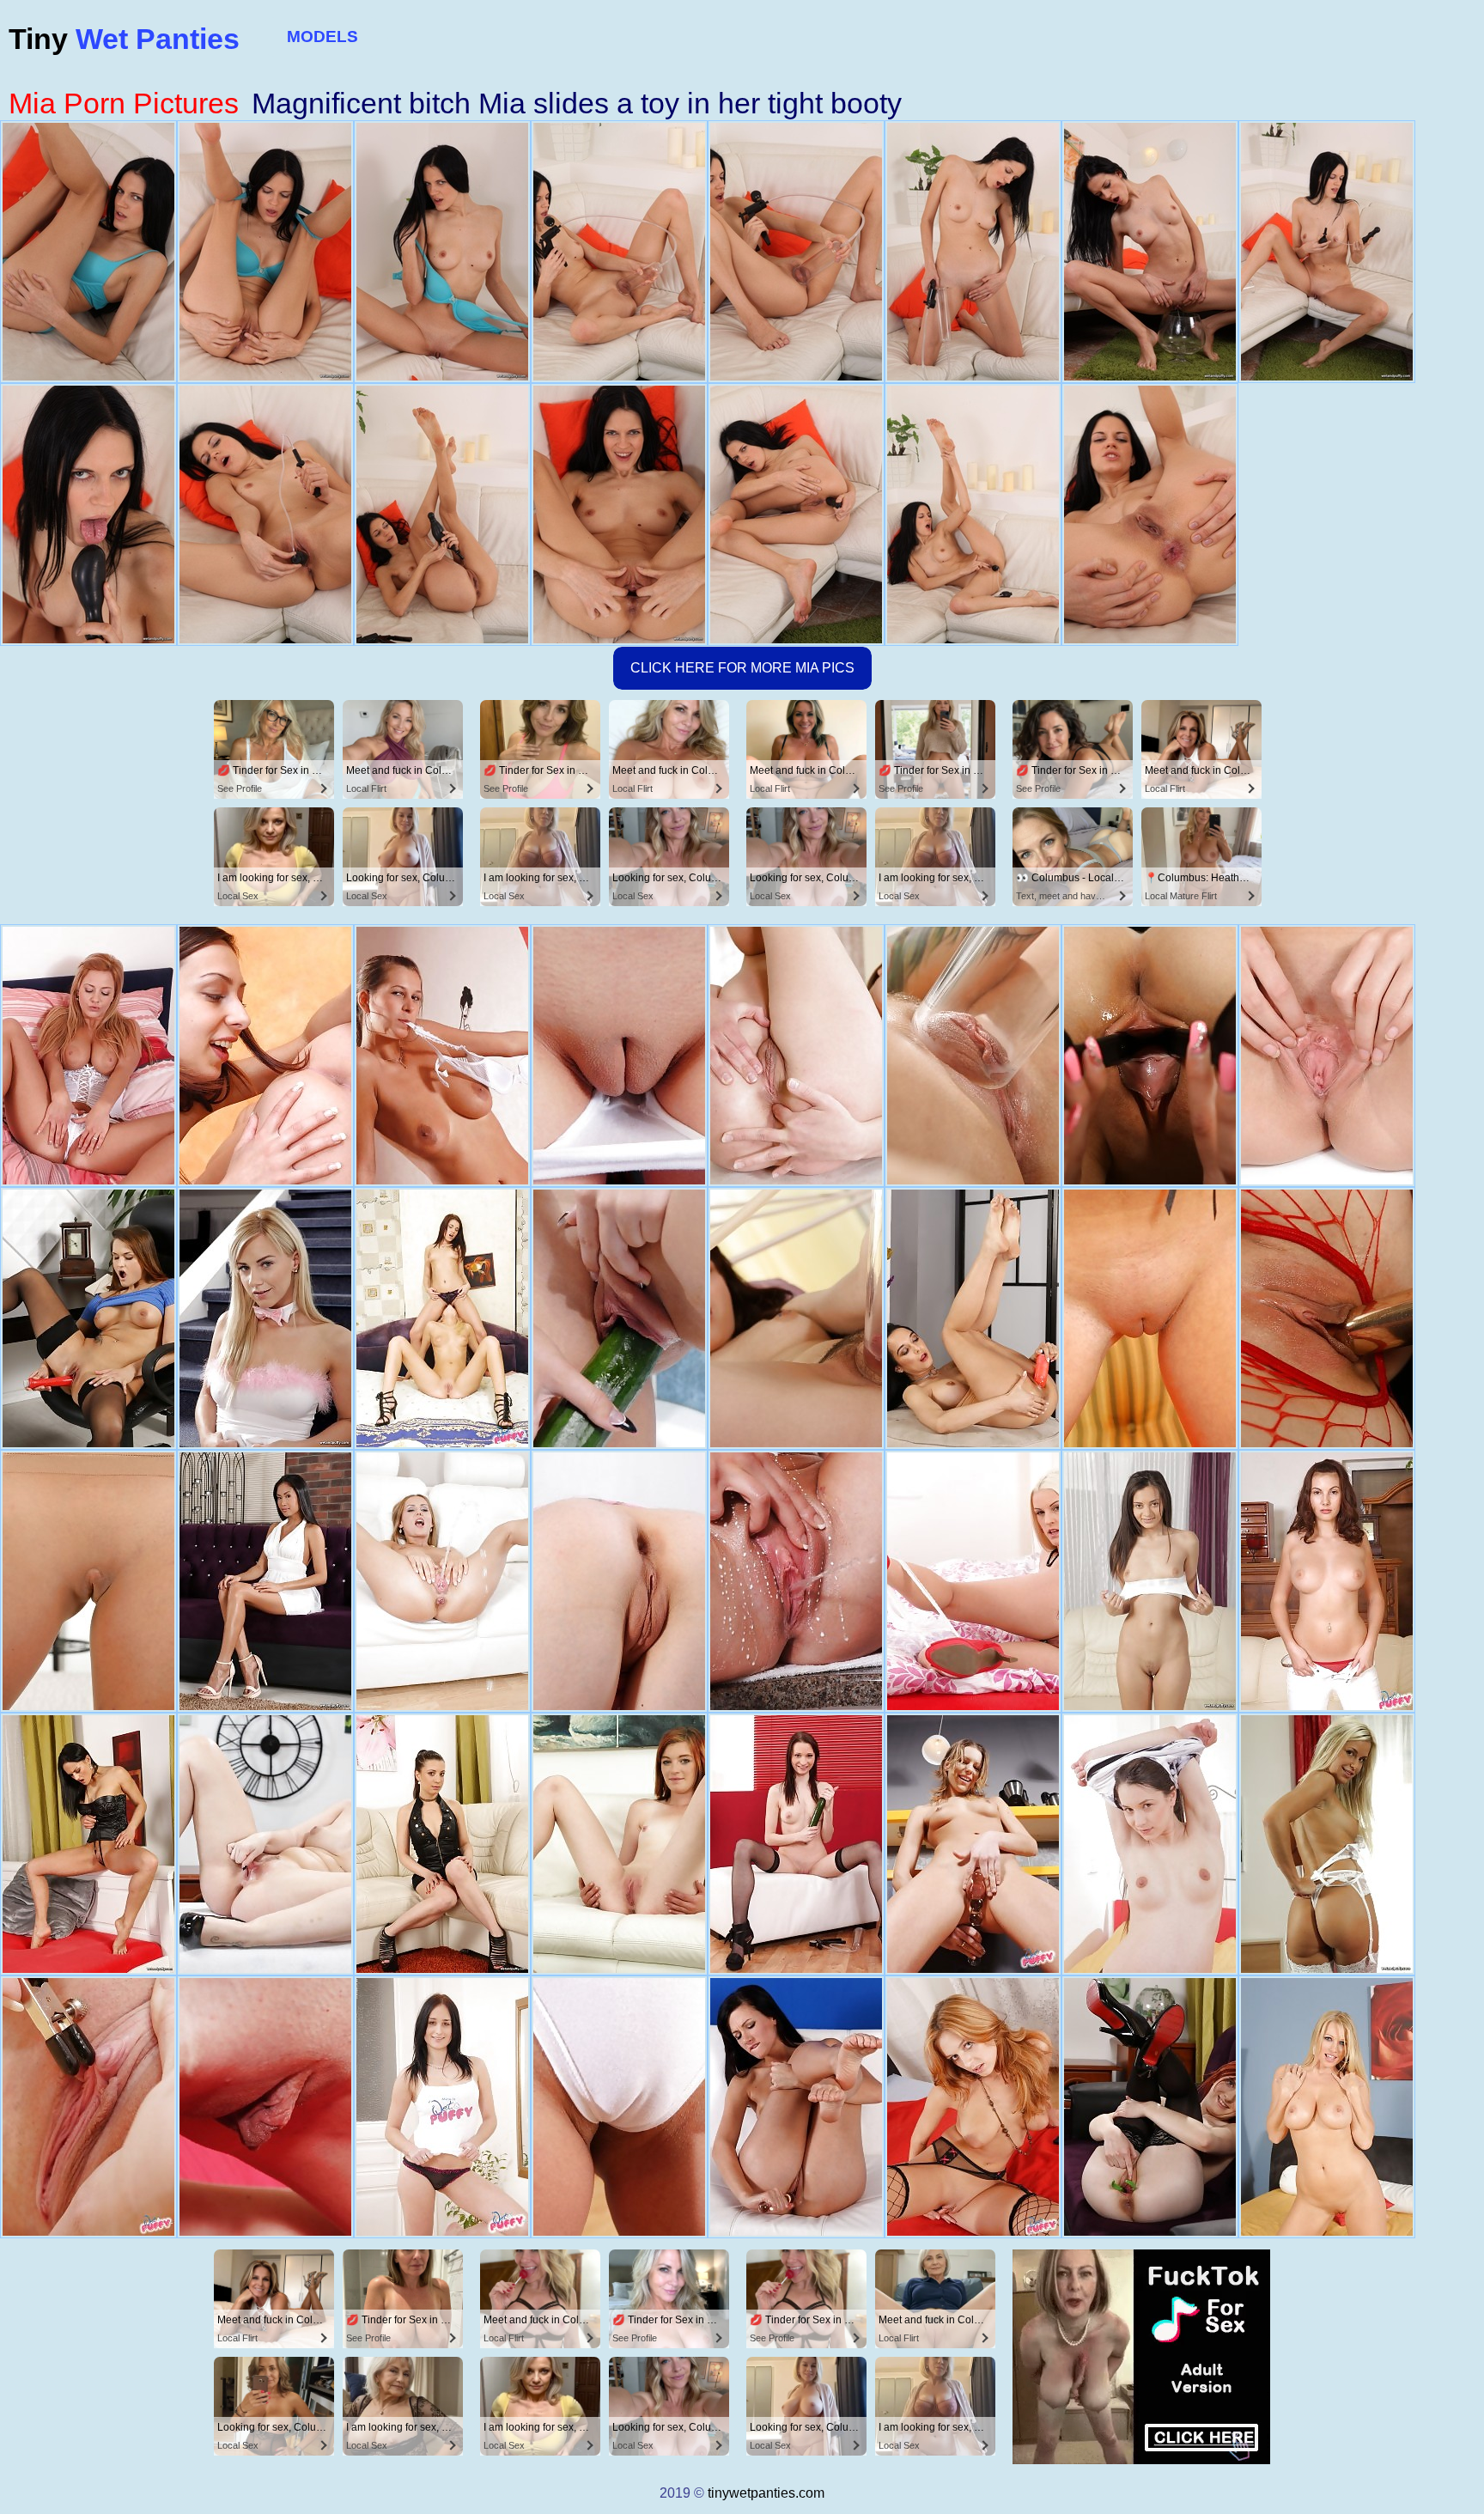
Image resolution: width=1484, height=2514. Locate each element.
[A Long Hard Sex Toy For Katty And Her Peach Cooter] (619, 2107)
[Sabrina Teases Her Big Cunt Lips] (442, 1581)
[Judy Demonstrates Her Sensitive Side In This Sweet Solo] (265, 2107)
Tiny (124, 39)
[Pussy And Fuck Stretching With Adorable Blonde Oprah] (265, 1318)
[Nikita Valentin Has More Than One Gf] (1327, 2107)
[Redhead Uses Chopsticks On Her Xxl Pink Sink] (619, 1844)
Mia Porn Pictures (124, 103)
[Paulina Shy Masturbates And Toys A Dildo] (1327, 1318)
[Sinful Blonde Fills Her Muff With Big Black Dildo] (973, 1056)
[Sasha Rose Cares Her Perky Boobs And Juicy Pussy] (619, 1318)
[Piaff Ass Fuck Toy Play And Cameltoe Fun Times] (88, 2107)
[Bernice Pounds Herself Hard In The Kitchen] (973, 1844)
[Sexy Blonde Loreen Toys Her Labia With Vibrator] (88, 1581)
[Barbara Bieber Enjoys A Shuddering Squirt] (88, 1844)
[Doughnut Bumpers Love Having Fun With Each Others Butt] (442, 1318)
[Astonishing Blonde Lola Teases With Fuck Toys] (1327, 1844)
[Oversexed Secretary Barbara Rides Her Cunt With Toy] (88, 1318)
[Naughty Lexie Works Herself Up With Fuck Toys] (265, 1844)
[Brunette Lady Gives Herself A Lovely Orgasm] (796, 1844)
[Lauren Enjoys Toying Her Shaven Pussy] (796, 2107)
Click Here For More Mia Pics (742, 668)
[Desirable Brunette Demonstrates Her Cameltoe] (1150, 1581)
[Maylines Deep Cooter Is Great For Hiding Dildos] (1327, 1056)
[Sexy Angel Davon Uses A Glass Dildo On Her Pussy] (265, 1581)
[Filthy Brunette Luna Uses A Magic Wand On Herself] (796, 1318)
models (322, 37)
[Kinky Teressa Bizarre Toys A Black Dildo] (442, 1844)
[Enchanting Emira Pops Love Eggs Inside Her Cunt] (796, 1056)
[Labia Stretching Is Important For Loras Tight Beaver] (442, 1056)
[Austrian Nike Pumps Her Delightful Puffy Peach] (619, 1056)
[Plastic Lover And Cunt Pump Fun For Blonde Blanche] (973, 1581)
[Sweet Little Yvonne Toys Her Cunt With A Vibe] (1150, 1056)
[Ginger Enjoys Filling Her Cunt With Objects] (1150, 2107)
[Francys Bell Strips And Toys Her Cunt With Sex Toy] (973, 1318)
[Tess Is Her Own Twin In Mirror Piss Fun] (796, 1581)
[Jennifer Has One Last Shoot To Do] (1150, 1844)
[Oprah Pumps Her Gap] (88, 1056)
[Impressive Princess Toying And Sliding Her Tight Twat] (619, 1581)
